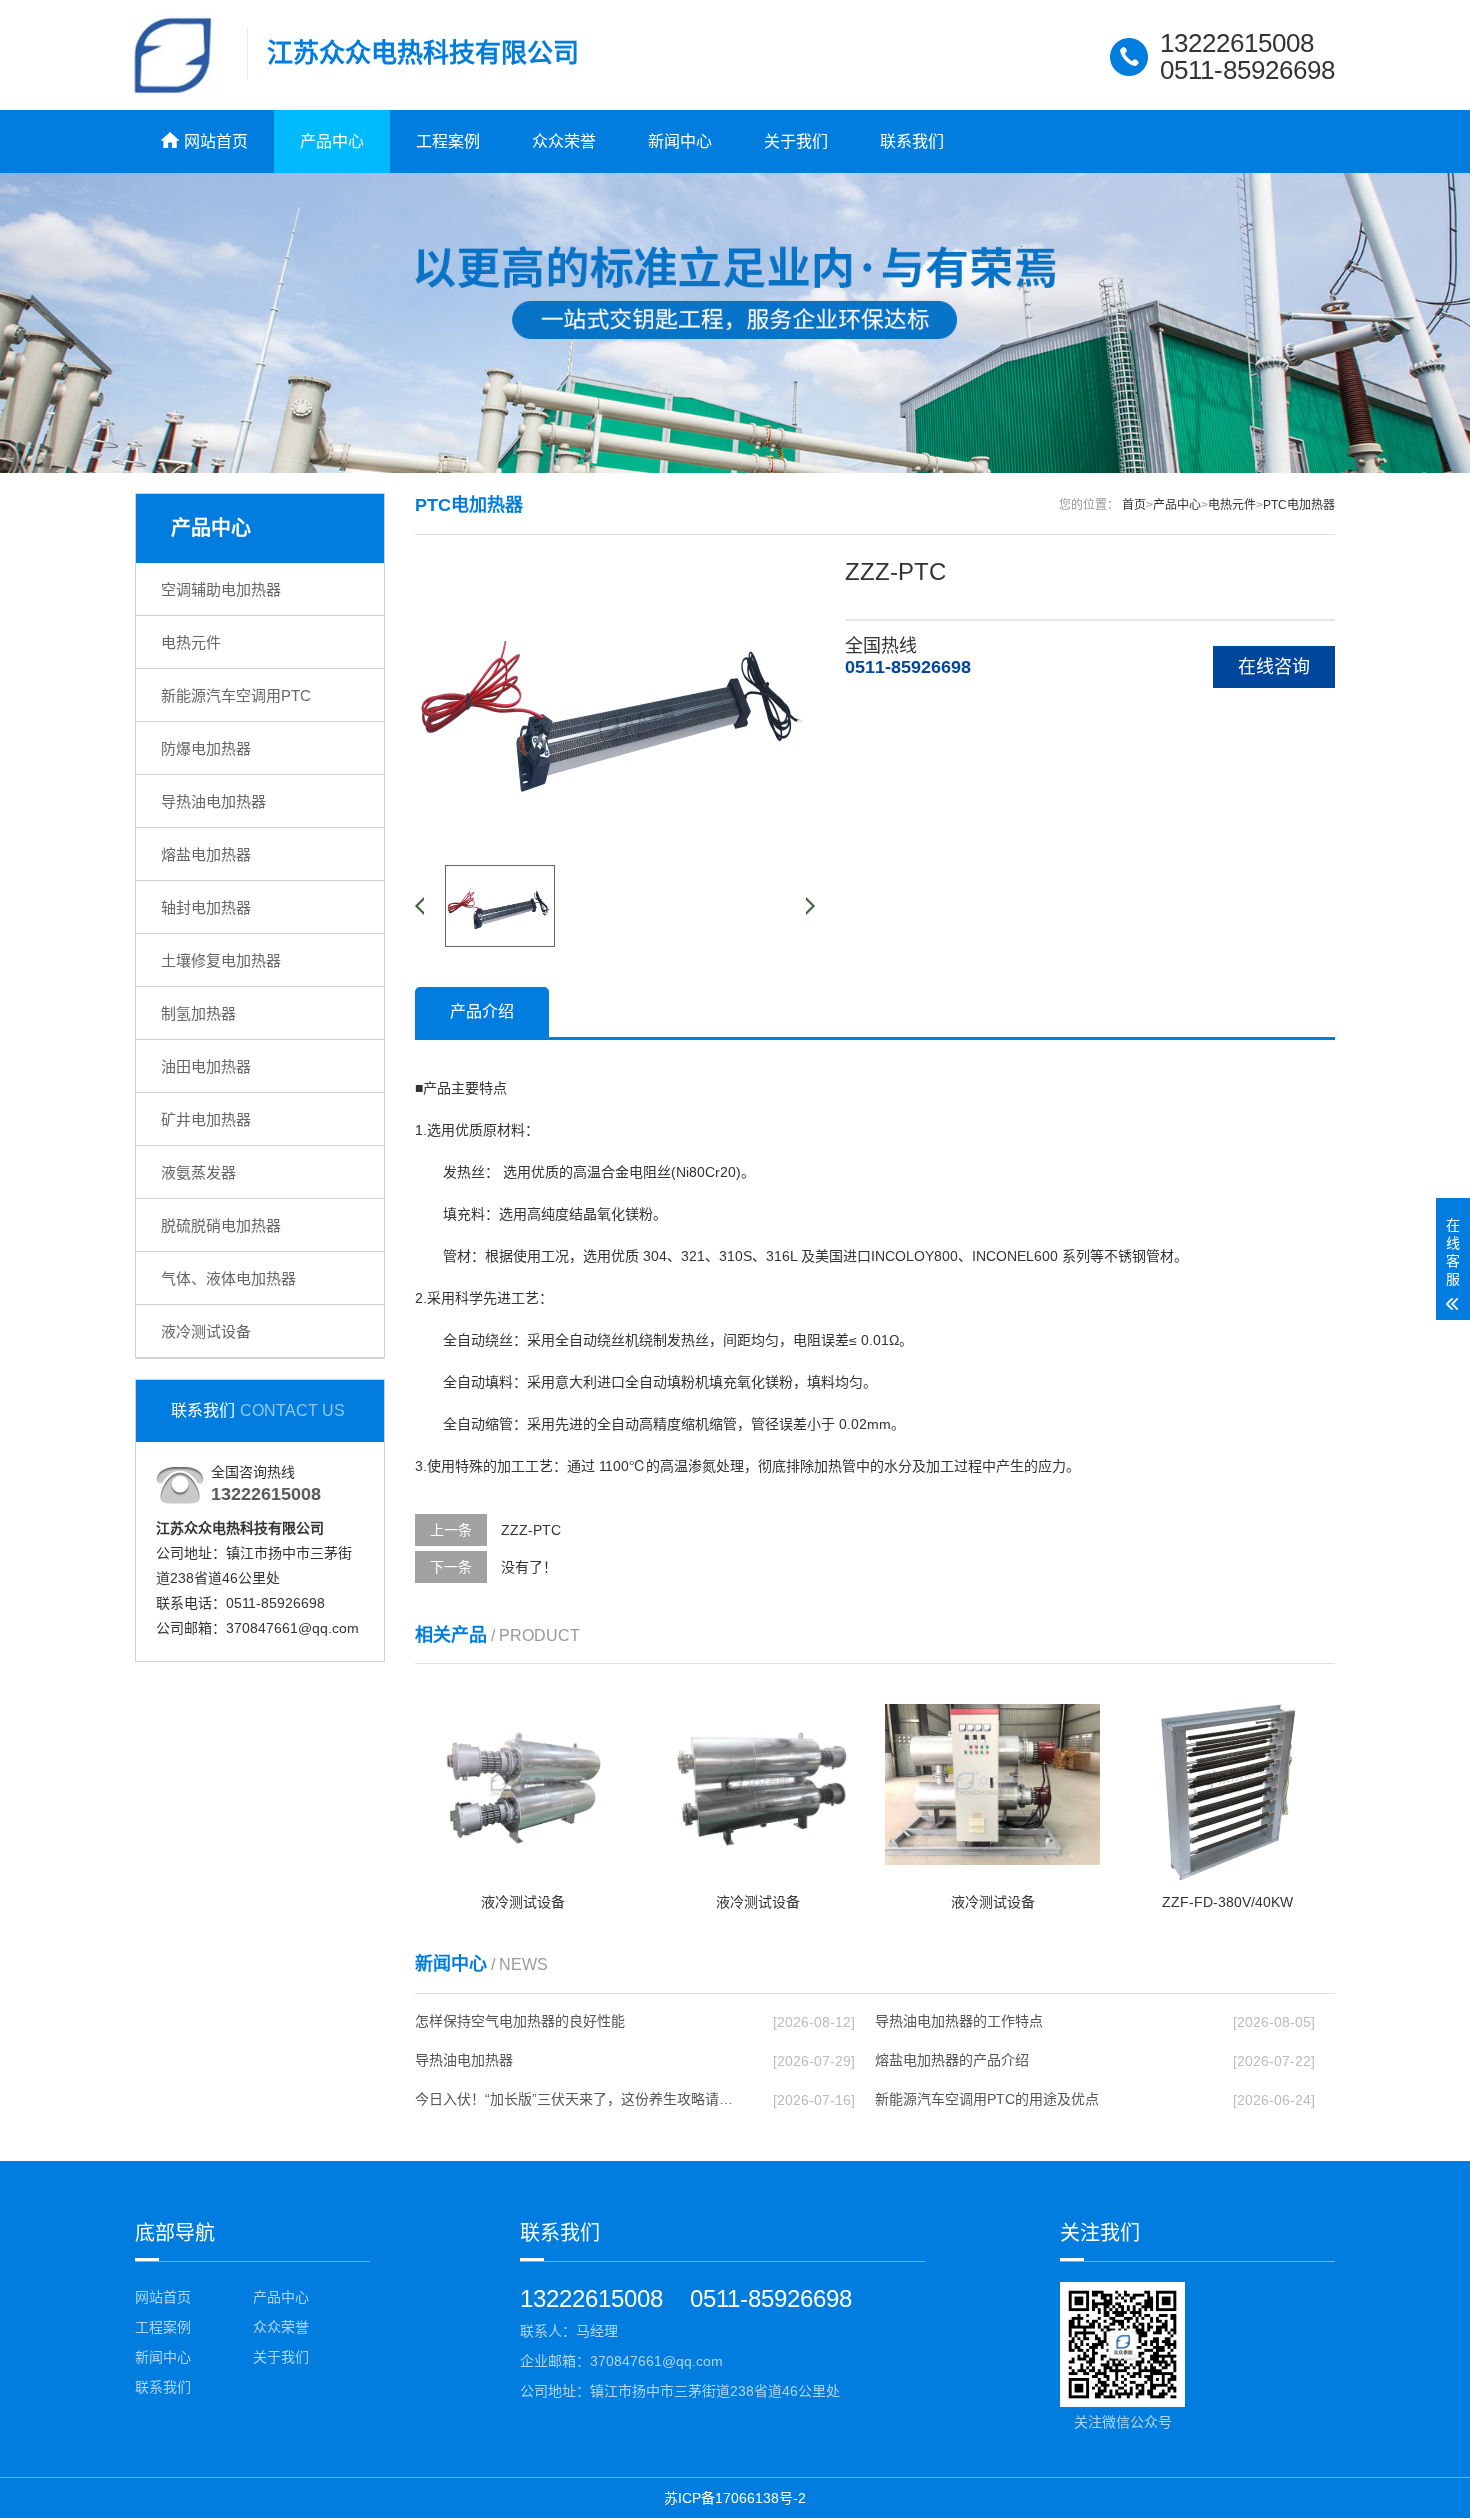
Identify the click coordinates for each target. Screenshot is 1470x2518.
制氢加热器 (198, 1013)
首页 (1134, 505)
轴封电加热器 (206, 907)
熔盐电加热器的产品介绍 (952, 2060)
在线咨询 (1274, 667)
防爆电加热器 (206, 748)
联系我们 (912, 141)
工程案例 (448, 141)
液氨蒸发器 (198, 1172)
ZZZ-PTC (531, 1530)
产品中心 (332, 141)
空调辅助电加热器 (221, 589)
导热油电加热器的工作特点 (959, 2021)
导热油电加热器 (213, 801)
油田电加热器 (206, 1066)
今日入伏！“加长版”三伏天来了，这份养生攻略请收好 (576, 2099)
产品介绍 (482, 1011)
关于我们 (796, 141)
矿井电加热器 (206, 1119)
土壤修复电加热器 (221, 960)
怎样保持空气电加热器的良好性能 (520, 2021)
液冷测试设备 (206, 1331)
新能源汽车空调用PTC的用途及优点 (987, 2099)
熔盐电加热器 (206, 854)
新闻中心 (680, 141)
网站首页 (163, 2297)
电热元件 (191, 642)
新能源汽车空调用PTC (236, 695)
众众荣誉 (564, 141)
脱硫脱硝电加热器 (221, 1225)
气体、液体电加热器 (228, 1278)
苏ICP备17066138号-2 (735, 2498)
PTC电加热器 (1299, 505)
